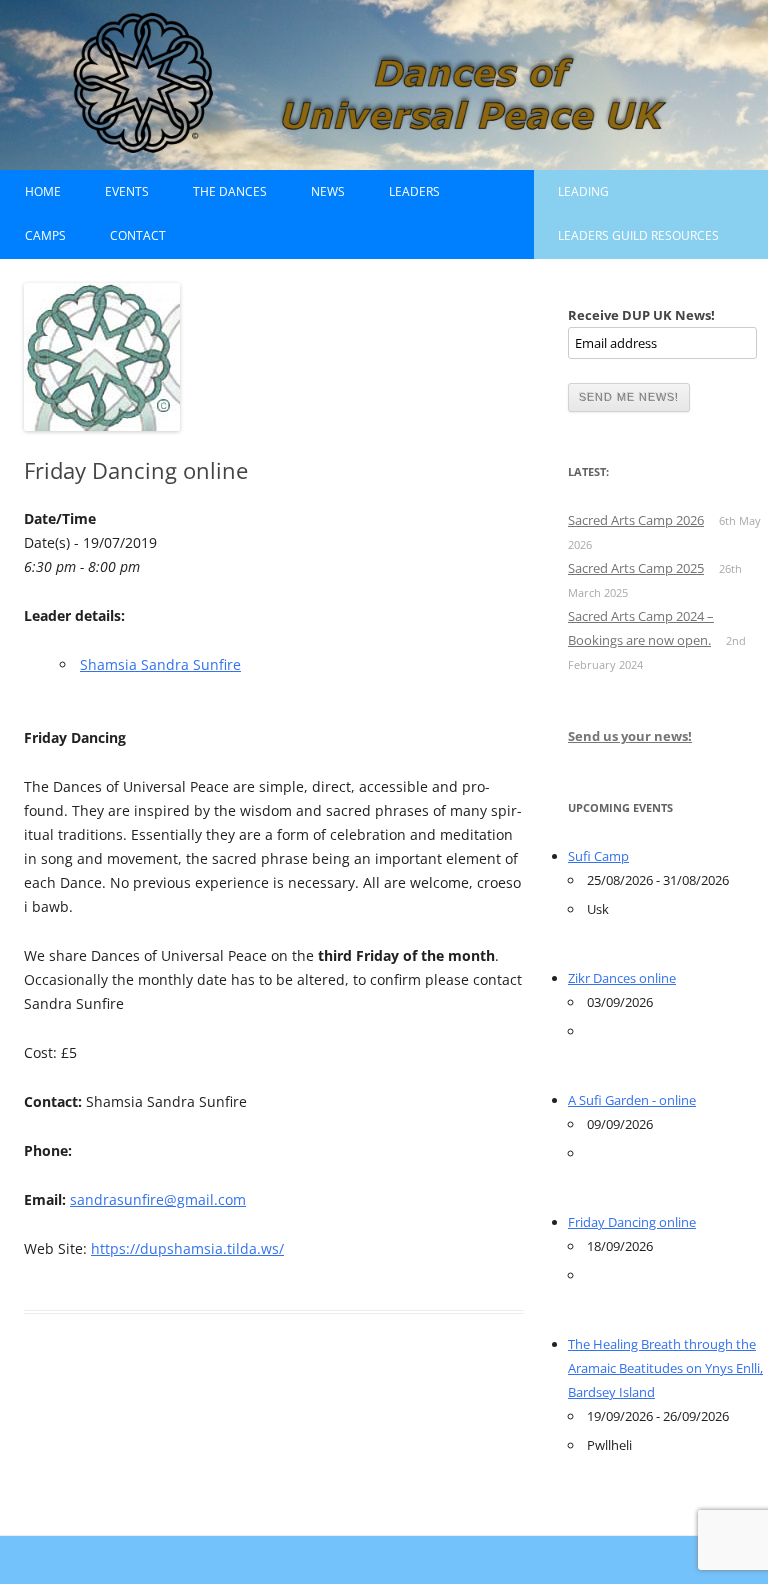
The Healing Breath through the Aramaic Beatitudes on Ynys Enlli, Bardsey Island (665, 1368)
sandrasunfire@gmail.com (158, 1199)
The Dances (230, 191)
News (328, 191)
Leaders (414, 191)
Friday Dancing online (632, 1222)
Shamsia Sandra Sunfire (160, 664)
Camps (45, 235)
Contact (138, 235)
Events (127, 191)
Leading (583, 191)
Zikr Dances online (622, 978)
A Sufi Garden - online (632, 1100)
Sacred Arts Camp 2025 (636, 568)
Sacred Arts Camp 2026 (636, 520)
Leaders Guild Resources (638, 235)
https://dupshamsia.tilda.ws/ (187, 1248)
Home (43, 191)
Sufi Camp (598, 856)
